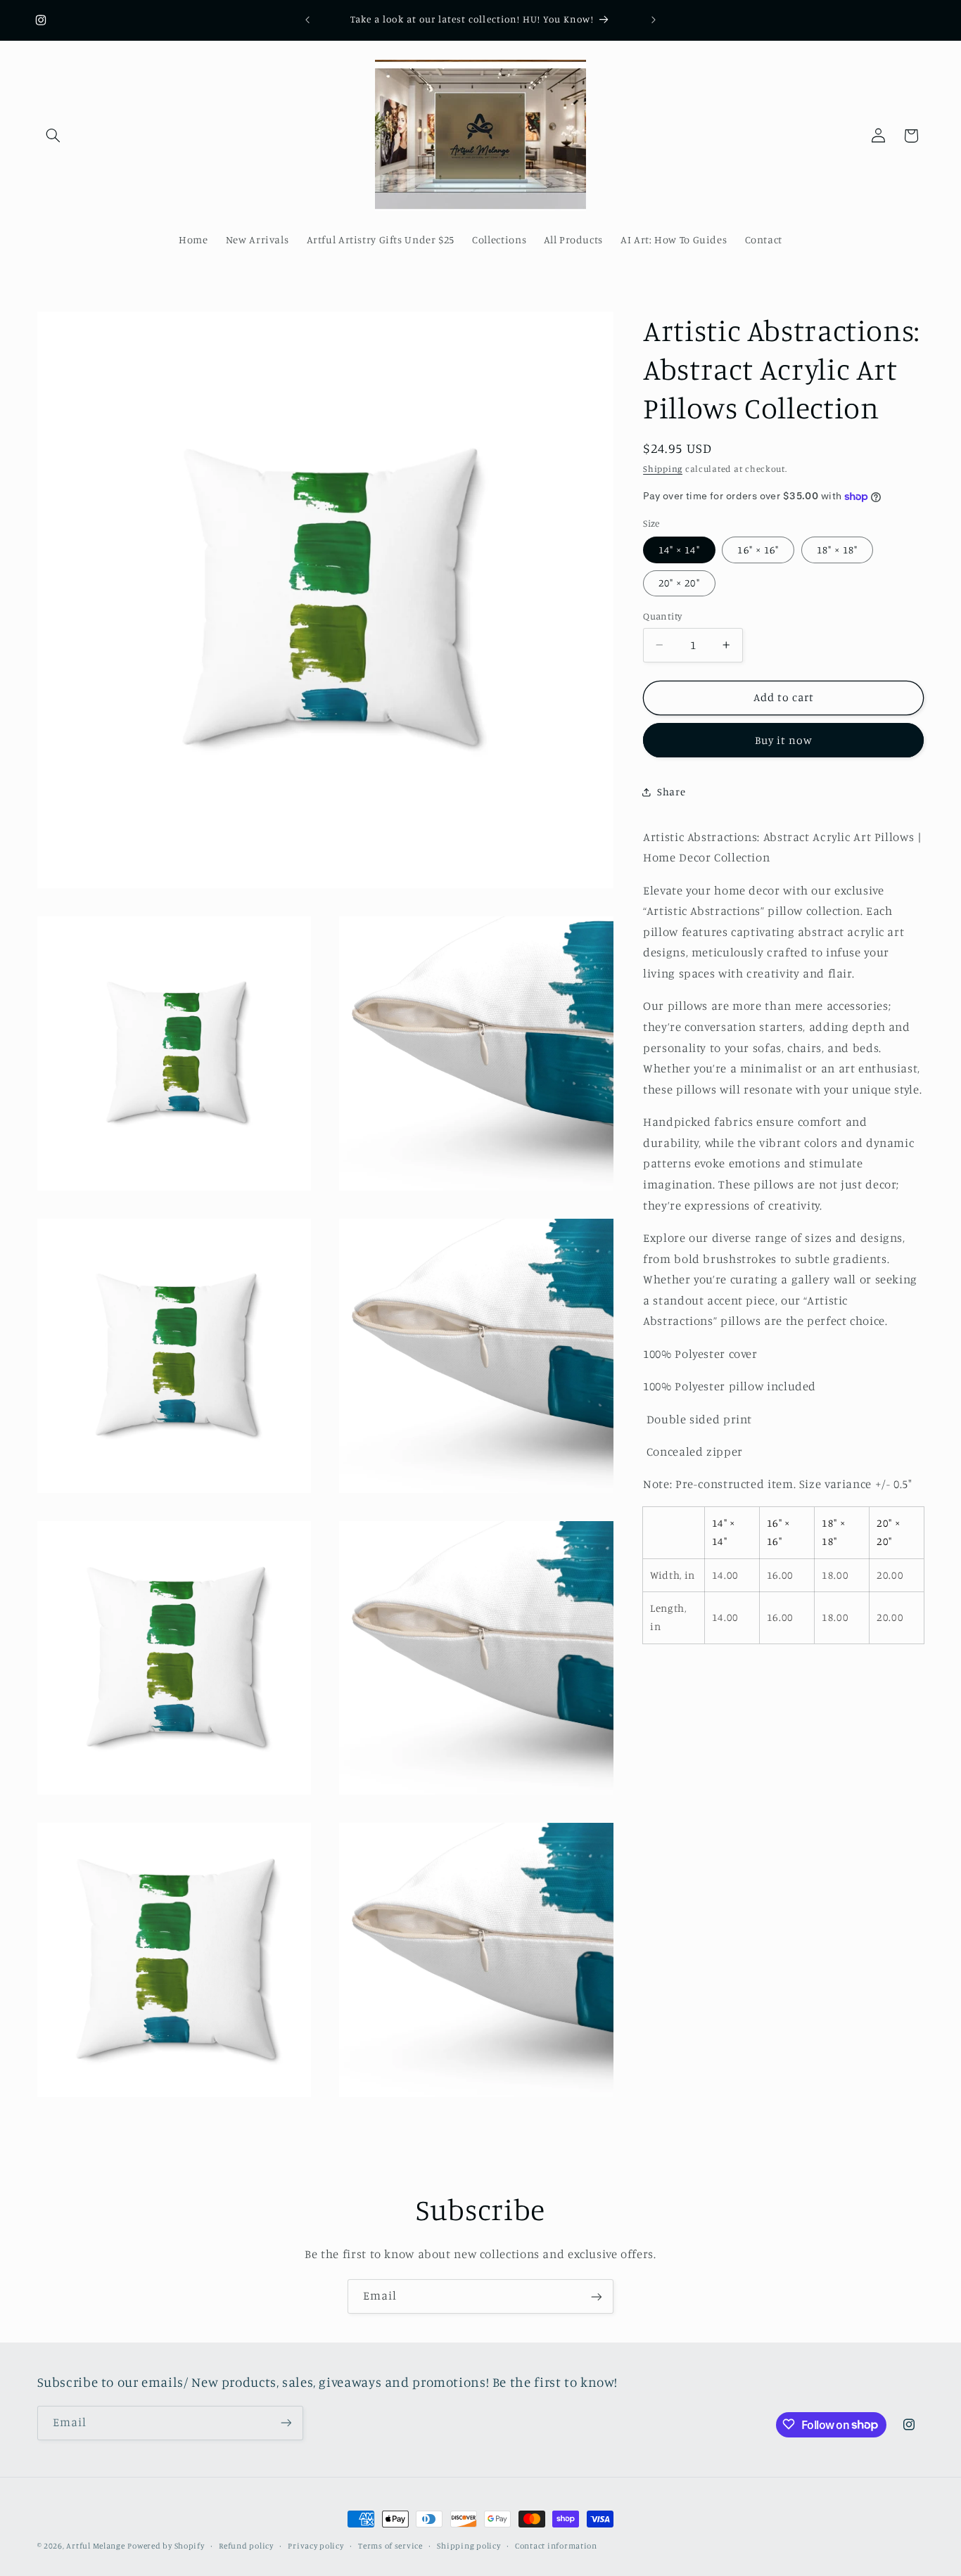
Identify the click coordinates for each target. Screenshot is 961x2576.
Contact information (556, 2546)
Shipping (663, 469)
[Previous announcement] (307, 20)
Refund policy (246, 2546)
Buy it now (784, 739)
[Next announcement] (654, 20)
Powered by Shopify (166, 2546)
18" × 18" (837, 550)
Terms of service (390, 2546)
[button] (53, 136)
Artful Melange (95, 2546)
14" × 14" (679, 550)
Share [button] (671, 792)
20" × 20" (679, 583)
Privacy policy (316, 2546)
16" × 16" (758, 550)
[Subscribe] (597, 2296)
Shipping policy (469, 2546)
